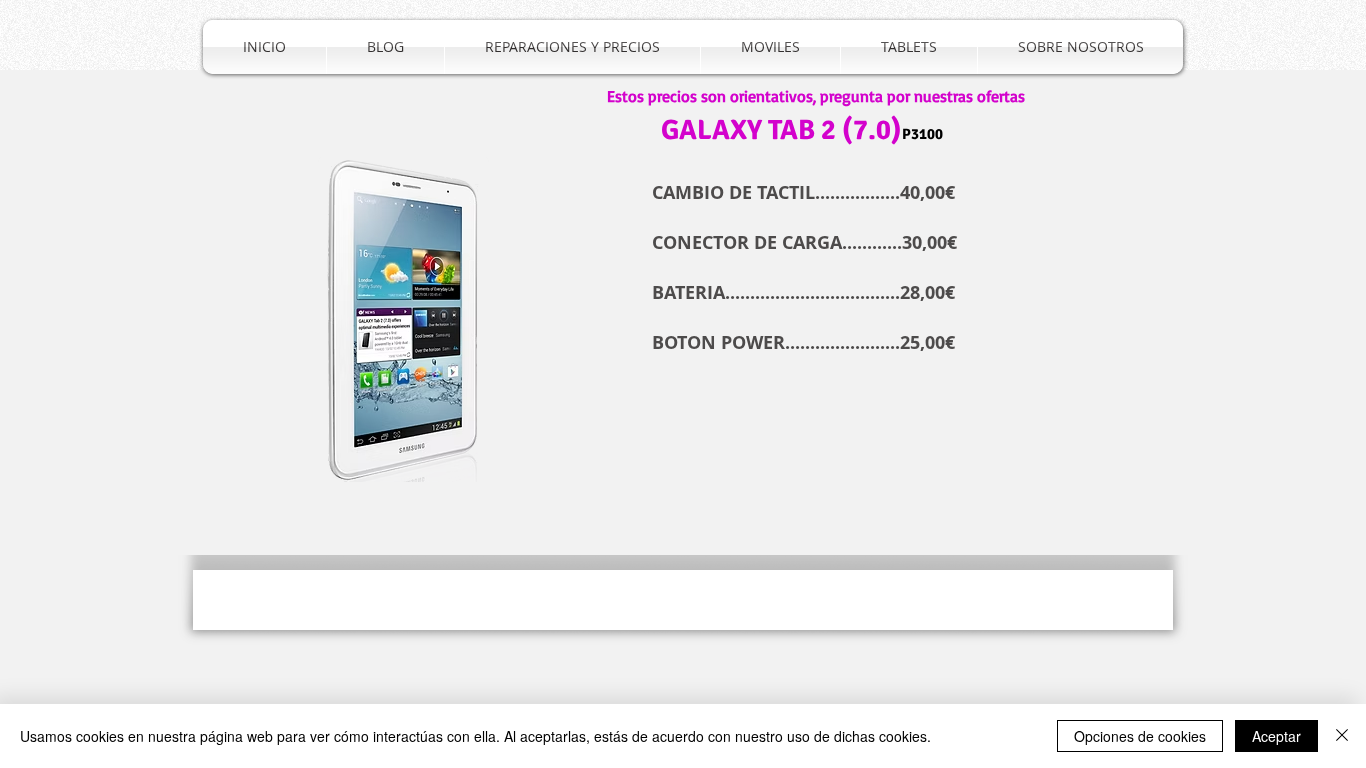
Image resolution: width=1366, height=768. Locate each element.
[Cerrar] (1342, 736)
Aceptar (1276, 736)
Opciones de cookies (1140, 736)
